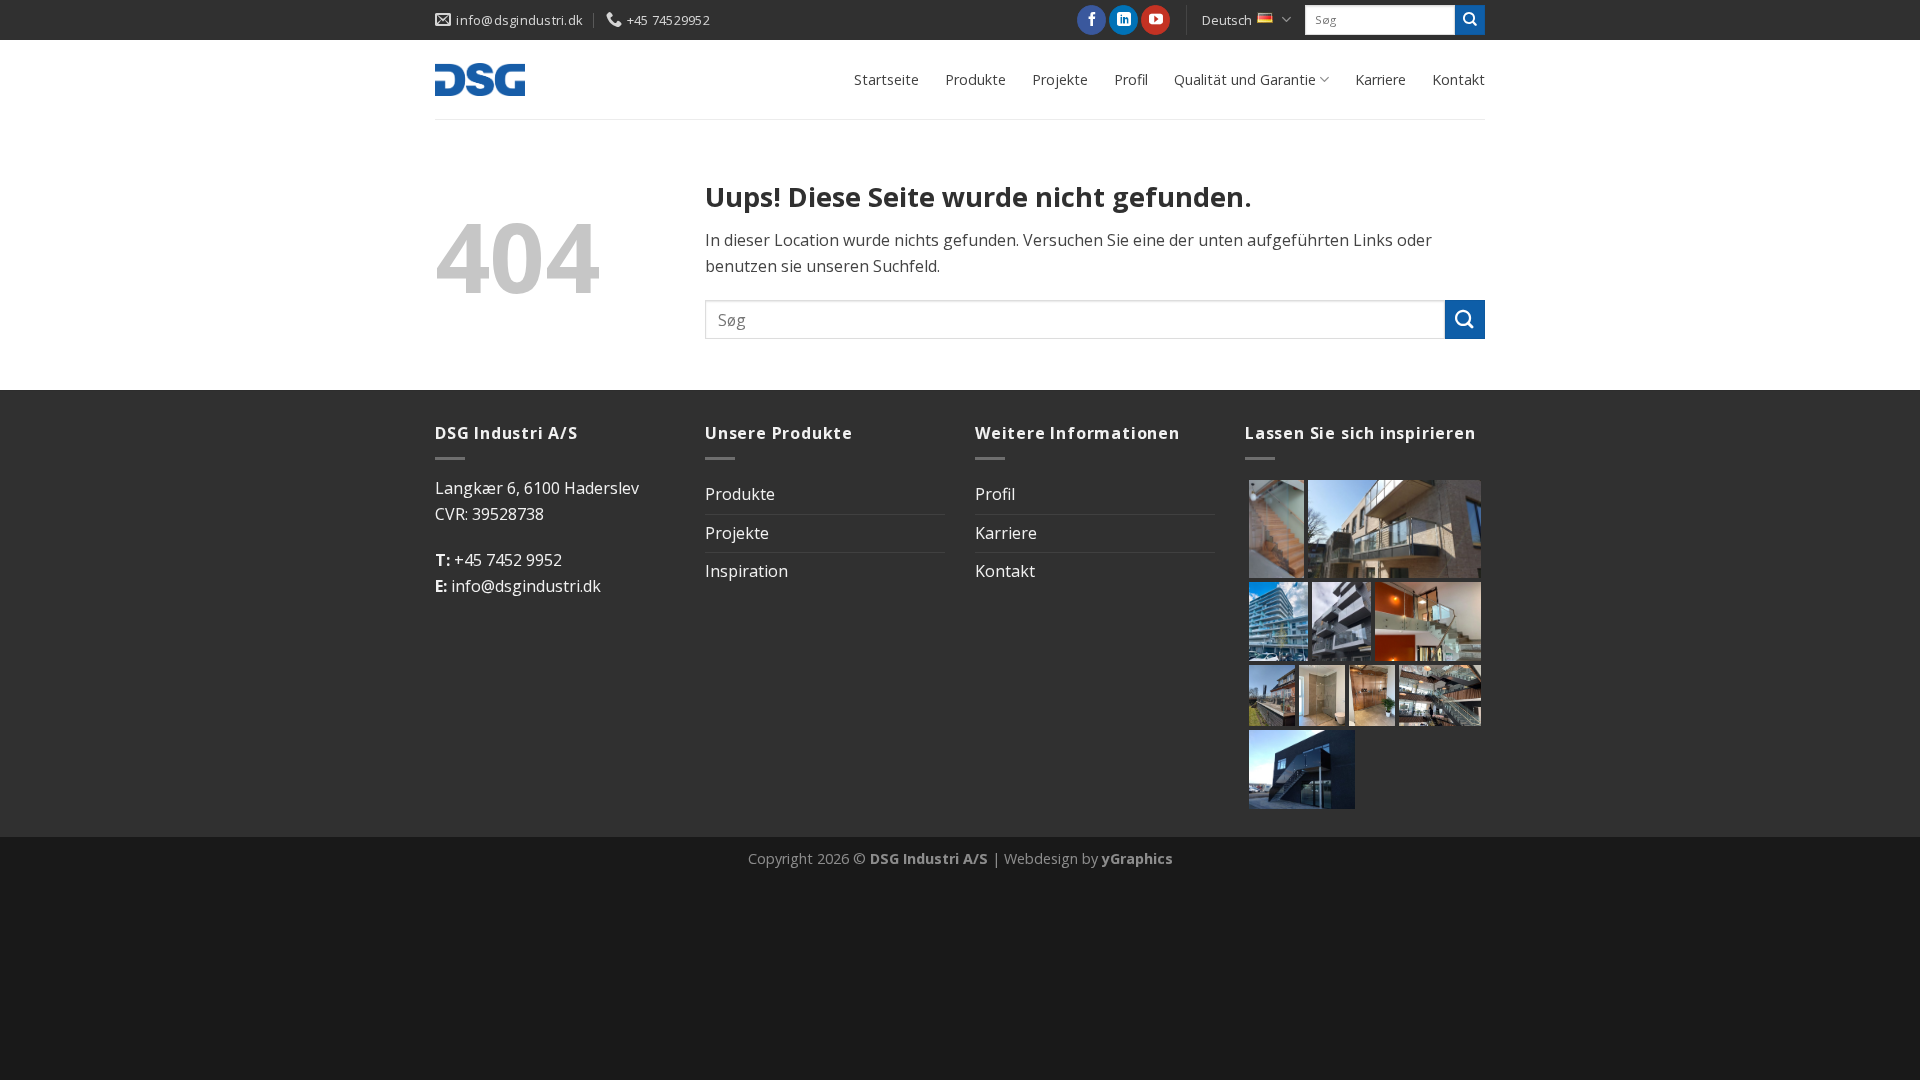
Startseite (886, 79)
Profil (1131, 79)
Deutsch (1227, 20)
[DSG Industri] (480, 79)
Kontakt (1458, 79)
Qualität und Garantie (1245, 79)
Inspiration (746, 571)
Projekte (1060, 79)
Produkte (975, 79)
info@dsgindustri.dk (526, 586)
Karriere (1380, 79)
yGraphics (1137, 858)
